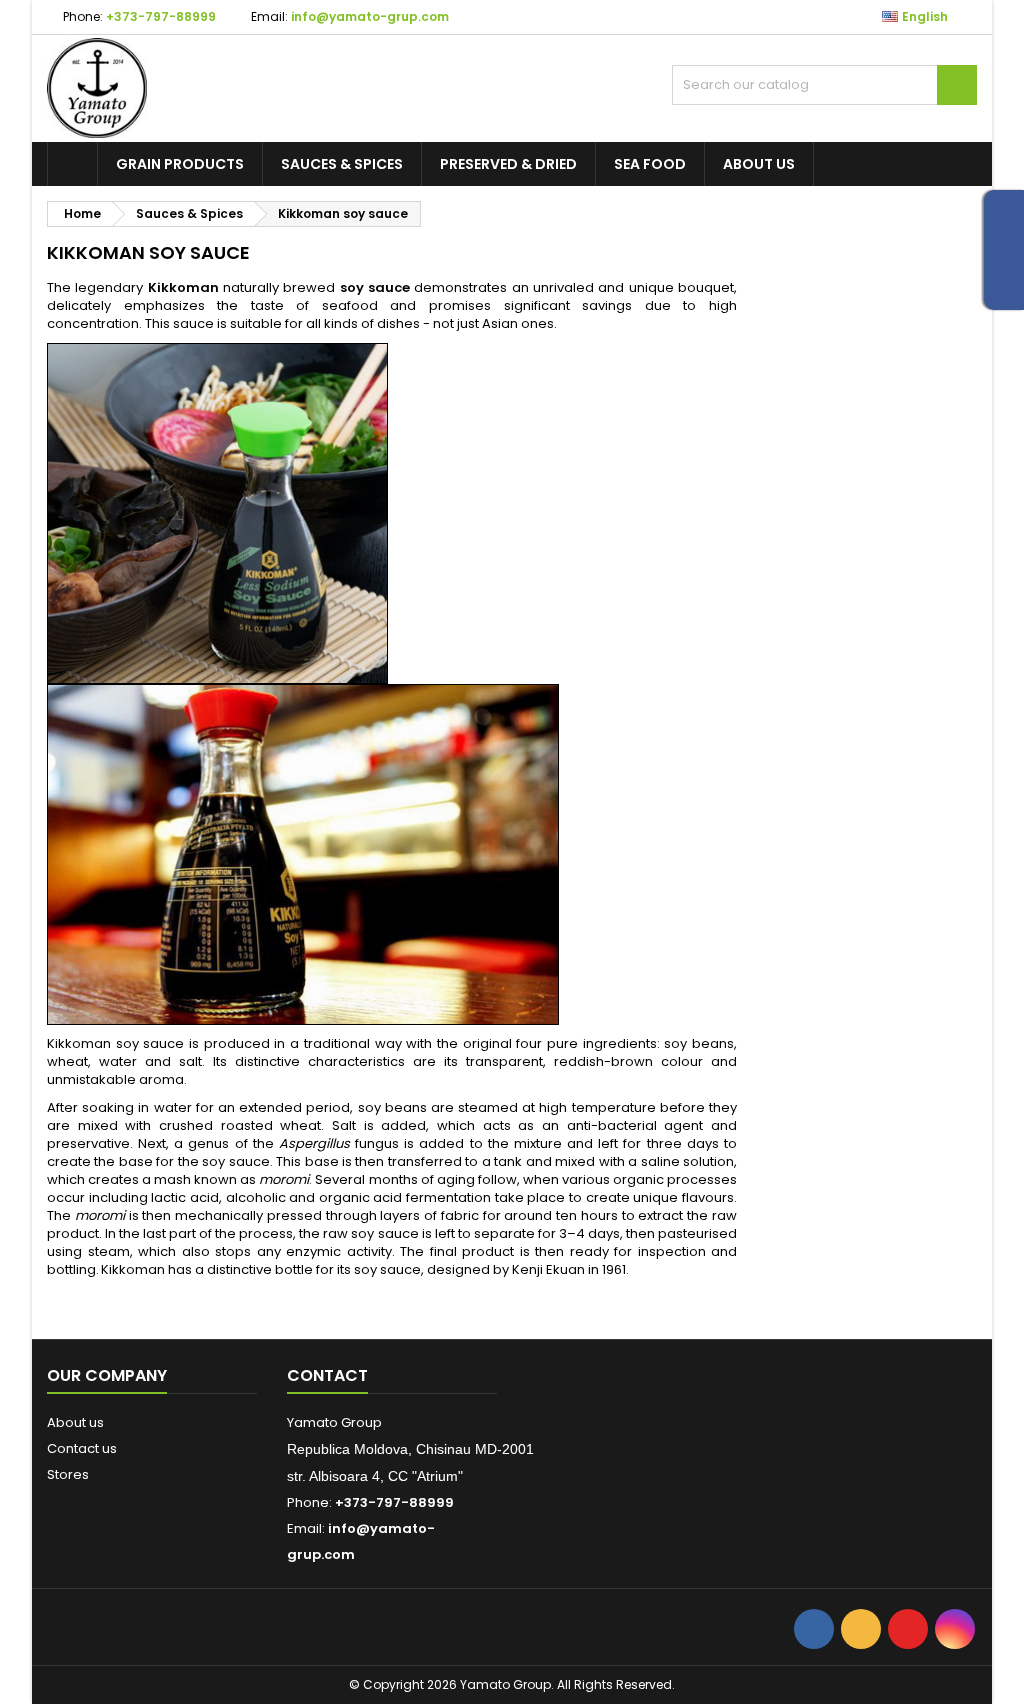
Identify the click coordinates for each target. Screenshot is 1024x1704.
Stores (68, 1474)
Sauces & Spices (342, 164)
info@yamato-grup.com (370, 16)
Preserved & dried (508, 164)
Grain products (180, 164)
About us (759, 164)
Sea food (650, 164)
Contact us (82, 1448)
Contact (327, 1375)
